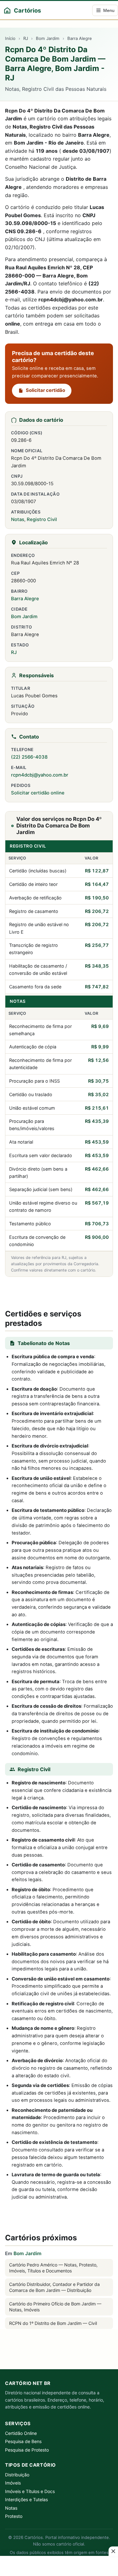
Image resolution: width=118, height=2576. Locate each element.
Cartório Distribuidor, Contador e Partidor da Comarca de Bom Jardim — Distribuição (54, 2287)
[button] (113, 2551)
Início (10, 38)
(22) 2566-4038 (29, 757)
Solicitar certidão (45, 390)
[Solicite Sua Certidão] (59, 1291)
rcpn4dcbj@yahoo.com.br (40, 775)
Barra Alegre (80, 38)
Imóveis (13, 2483)
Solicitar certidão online (38, 793)
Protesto (14, 2516)
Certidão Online (21, 2433)
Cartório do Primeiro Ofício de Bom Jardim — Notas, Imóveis (55, 2307)
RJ (26, 38)
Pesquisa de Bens (23, 2441)
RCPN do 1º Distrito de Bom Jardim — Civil (53, 2323)
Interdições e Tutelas (26, 2499)
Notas (18, 519)
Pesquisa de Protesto (27, 2450)
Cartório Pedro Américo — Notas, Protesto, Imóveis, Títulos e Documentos (53, 2268)
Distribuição (17, 2475)
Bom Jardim (48, 38)
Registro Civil (42, 519)
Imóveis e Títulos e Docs (30, 2491)
